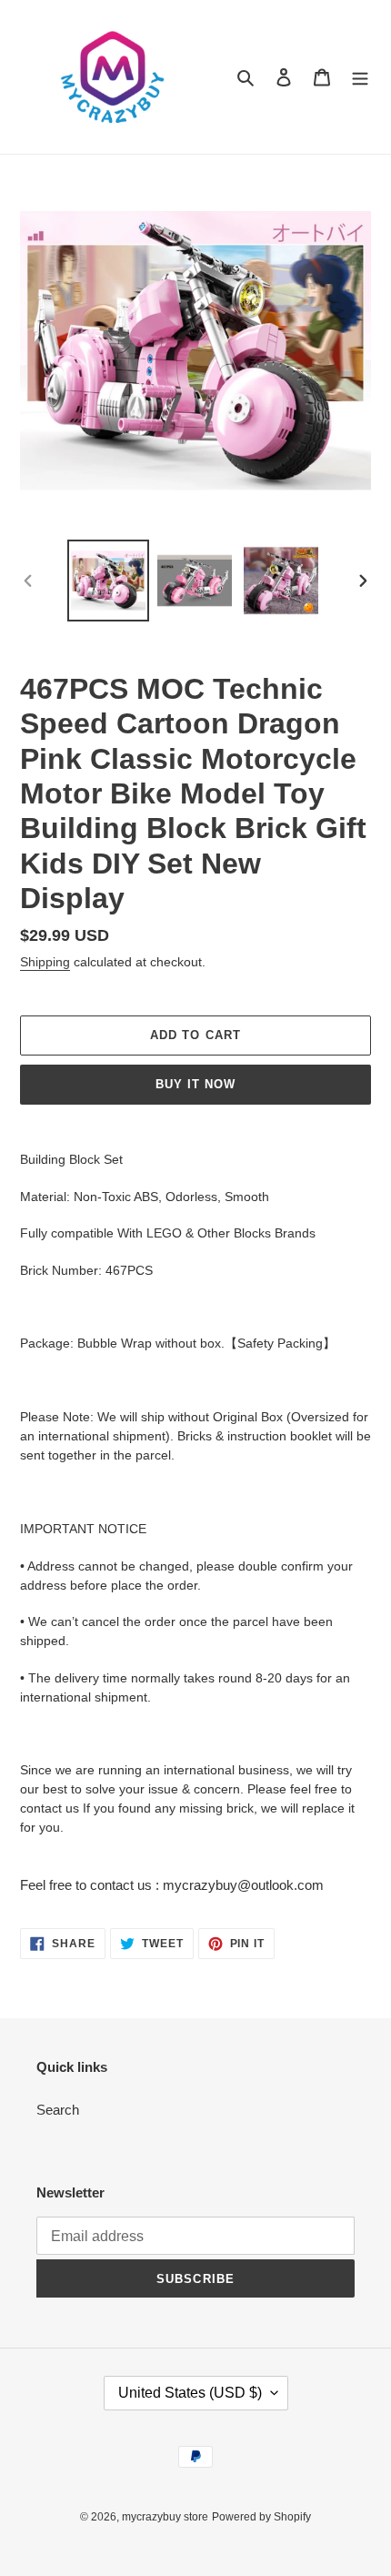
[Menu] (360, 77)
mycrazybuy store (165, 2517)
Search (58, 2110)
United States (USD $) (190, 2393)
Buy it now (195, 1084)
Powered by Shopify (261, 2517)
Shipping (45, 962)
